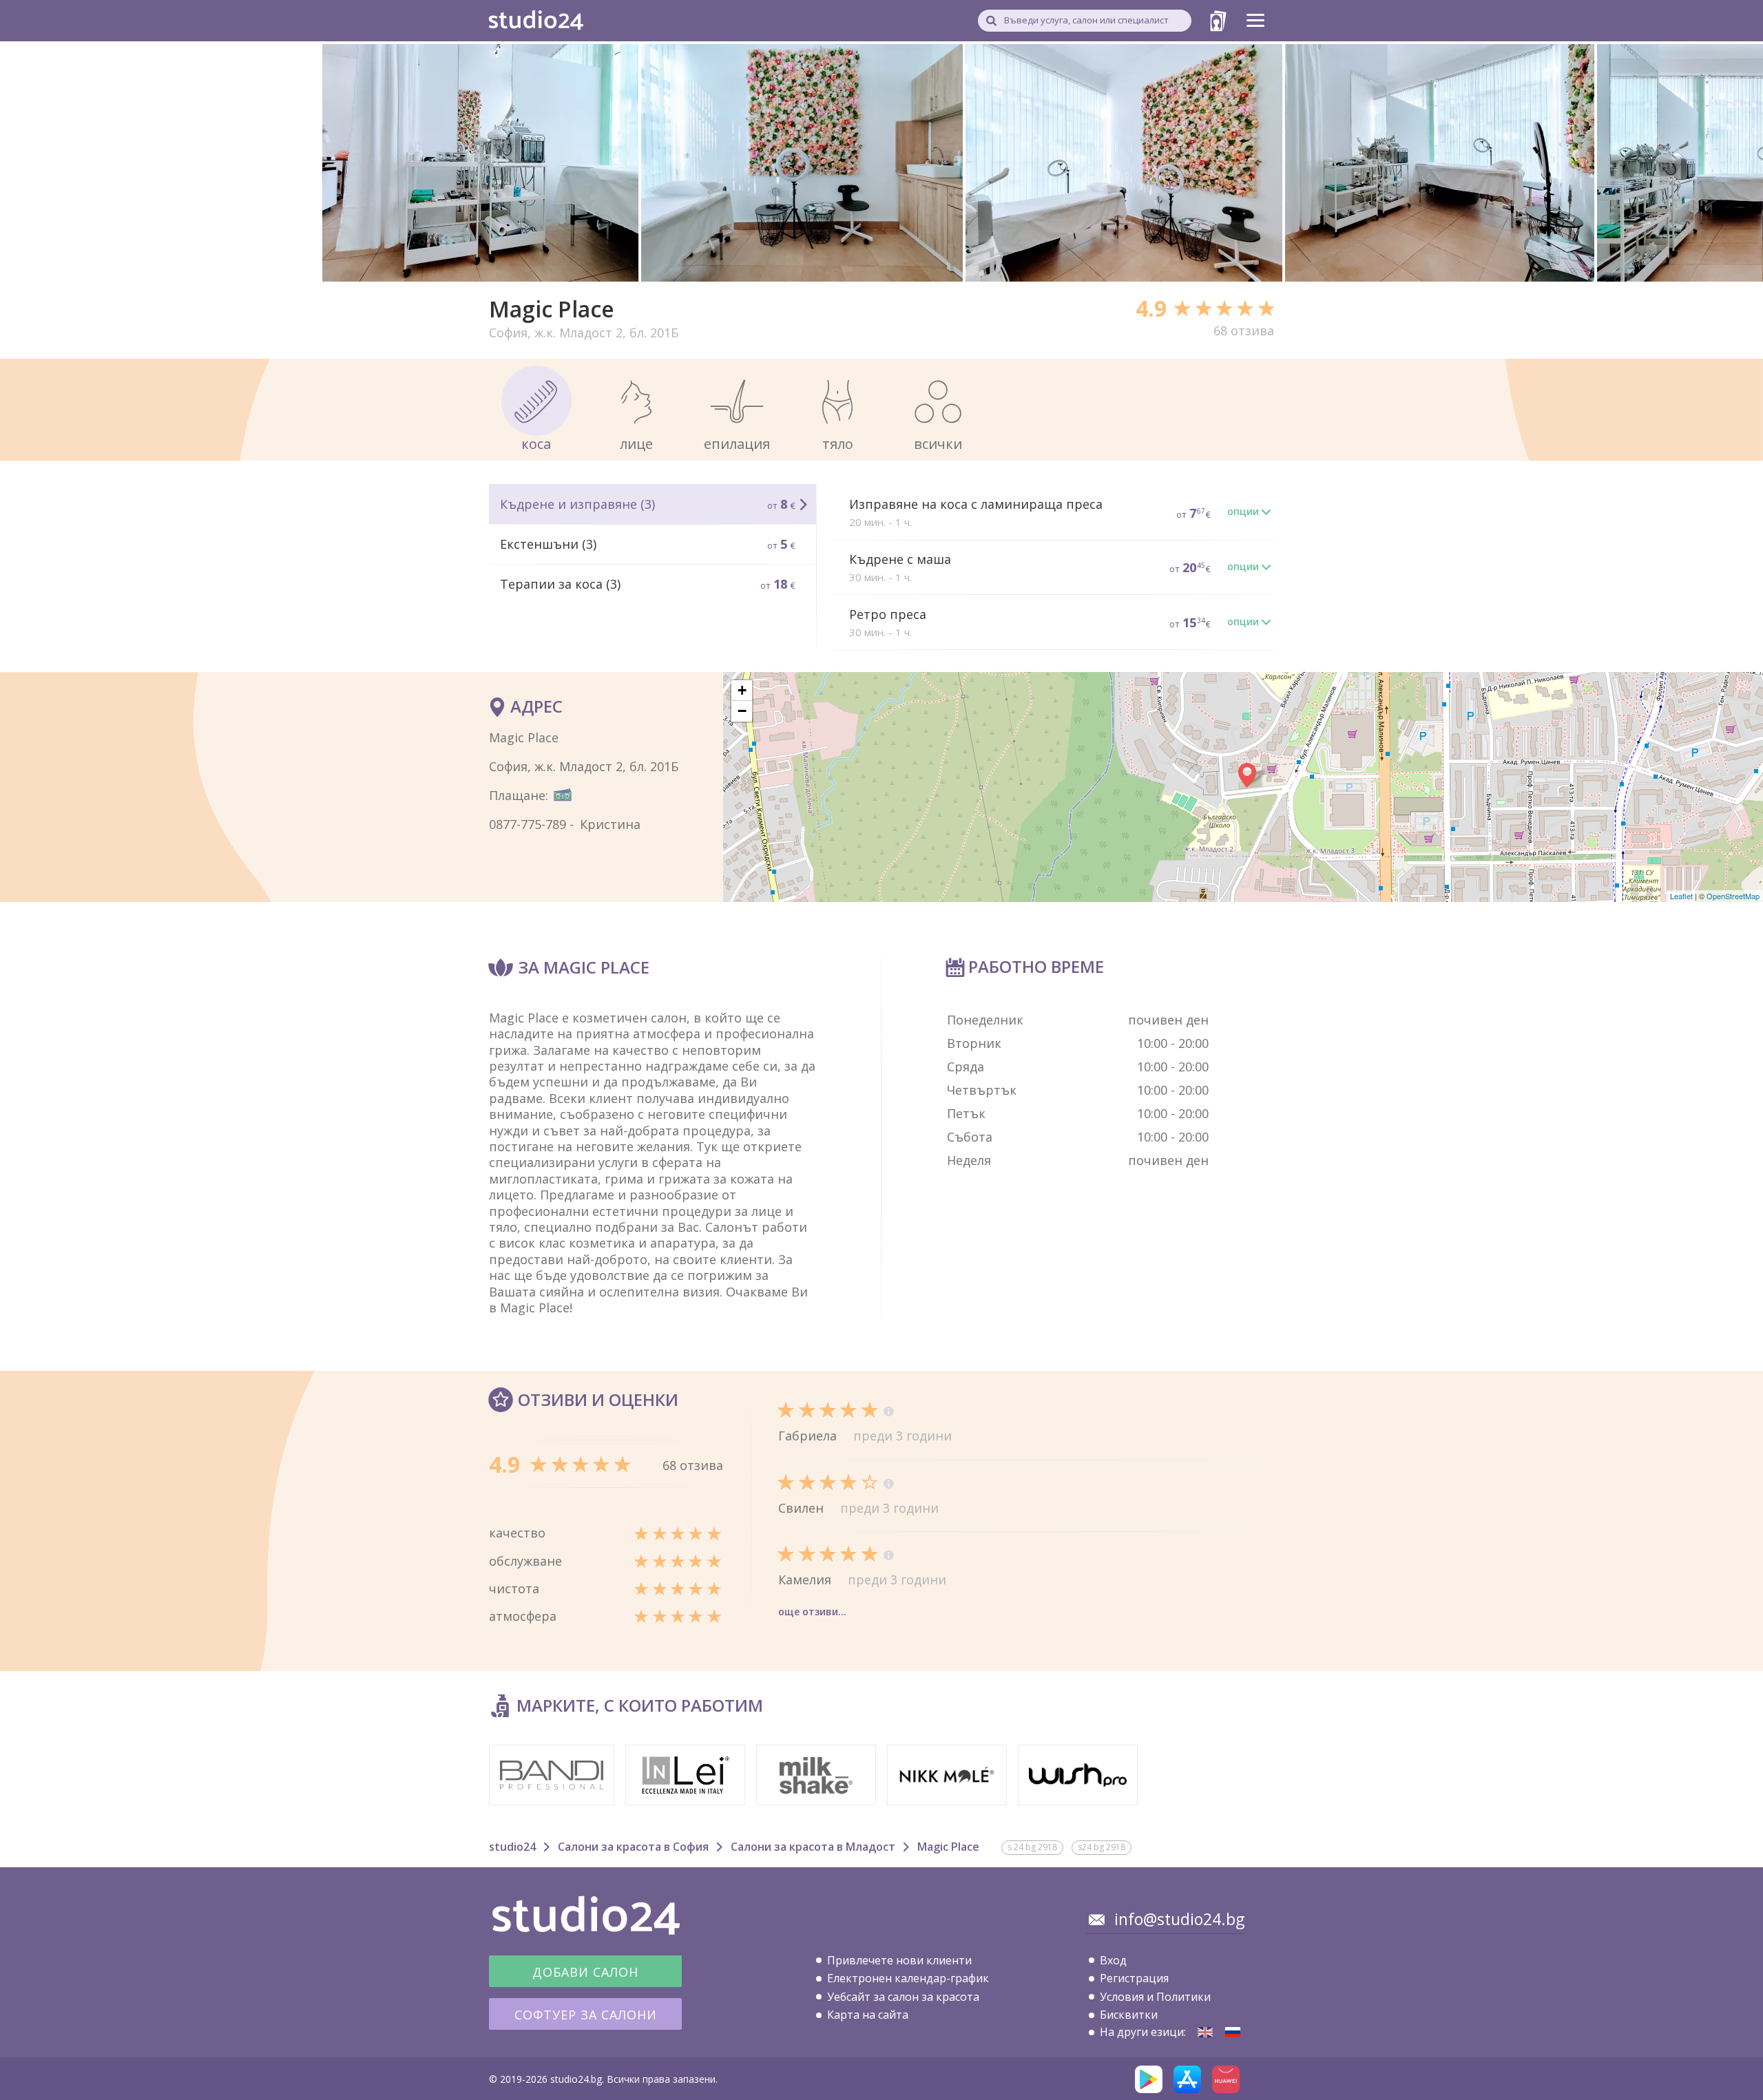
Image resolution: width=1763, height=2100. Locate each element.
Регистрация (1134, 1978)
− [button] (742, 711)
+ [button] (742, 690)
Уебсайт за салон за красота (903, 1997)
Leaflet (1681, 896)
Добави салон (585, 1972)
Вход (1113, 1960)
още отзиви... (812, 1611)
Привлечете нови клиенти (899, 1960)
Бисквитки (1129, 2015)
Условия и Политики (1155, 1997)
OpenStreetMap (1733, 896)
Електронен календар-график (908, 1978)
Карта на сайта (868, 2015)
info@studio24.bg (1179, 1919)
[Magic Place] (1205, 2032)
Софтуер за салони (586, 2015)
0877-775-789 (528, 824)
